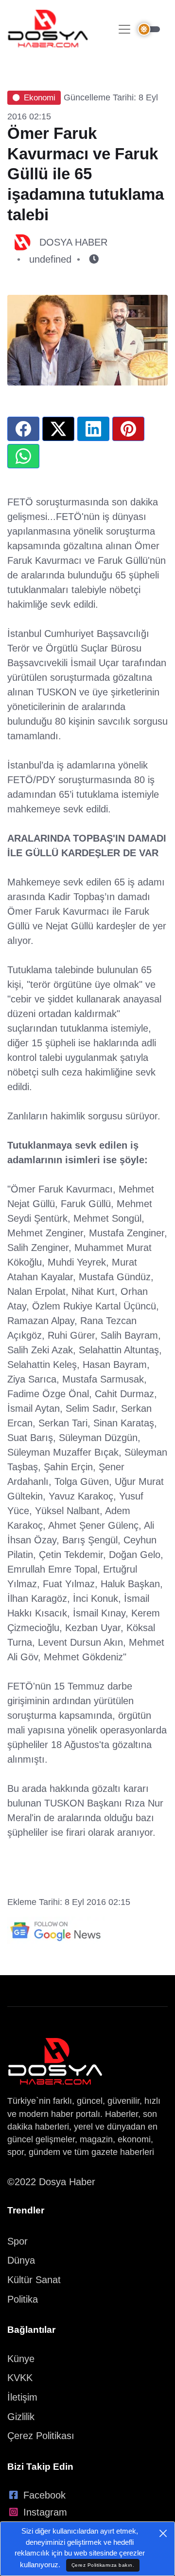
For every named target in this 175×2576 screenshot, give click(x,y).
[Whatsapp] (23, 456)
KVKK (20, 2378)
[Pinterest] (128, 429)
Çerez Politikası (41, 2436)
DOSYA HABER (73, 242)
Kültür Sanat (34, 2280)
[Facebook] (23, 429)
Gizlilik (21, 2417)
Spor (17, 2241)
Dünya (21, 2260)
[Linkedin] (93, 429)
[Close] (163, 2533)
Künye (21, 2359)
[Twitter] (58, 429)
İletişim (22, 2397)
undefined (50, 259)
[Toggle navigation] (124, 29)
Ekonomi (40, 98)
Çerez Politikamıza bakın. (103, 2565)
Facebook (44, 2495)
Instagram (45, 2512)
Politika (23, 2299)
